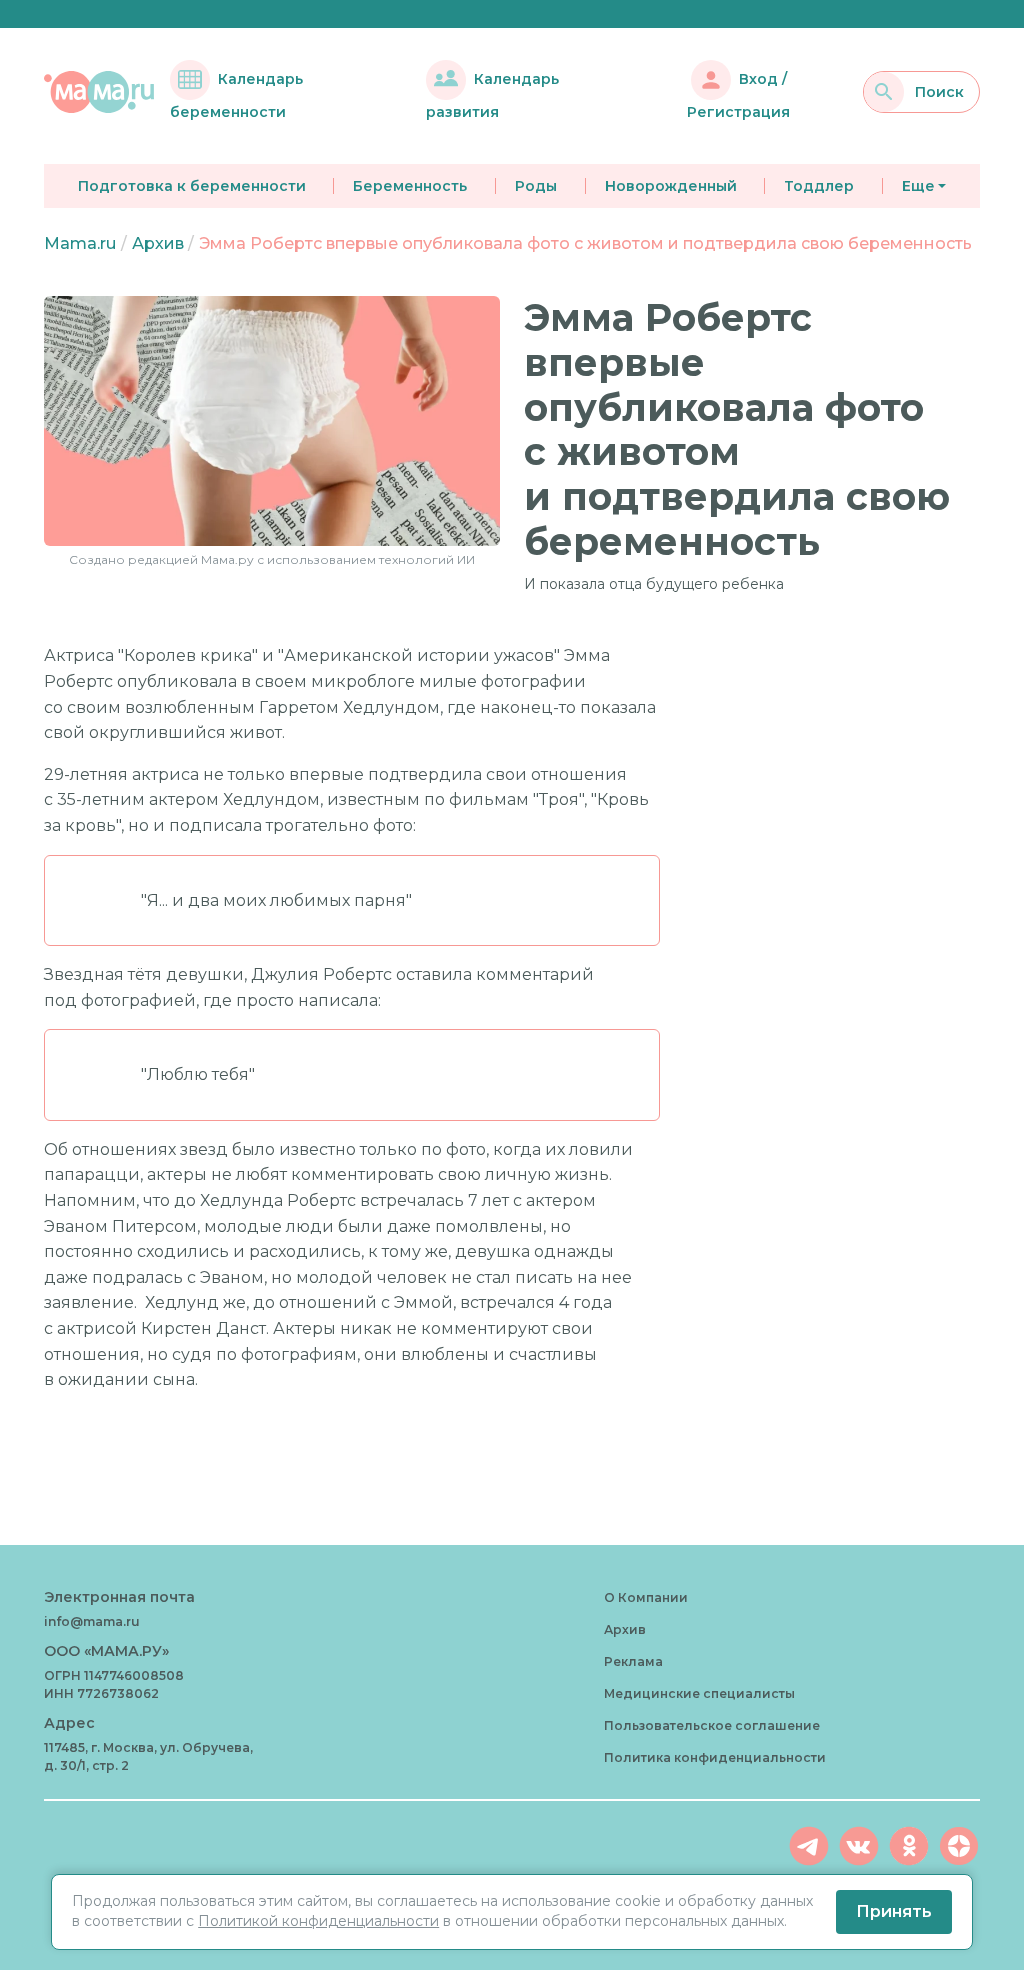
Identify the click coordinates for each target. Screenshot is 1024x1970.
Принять (894, 1911)
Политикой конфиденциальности (318, 1921)
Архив (158, 243)
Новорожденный (671, 186)
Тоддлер (819, 186)
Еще (918, 186)
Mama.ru (80, 243)
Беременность (410, 186)
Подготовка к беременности (192, 186)
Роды (536, 186)
